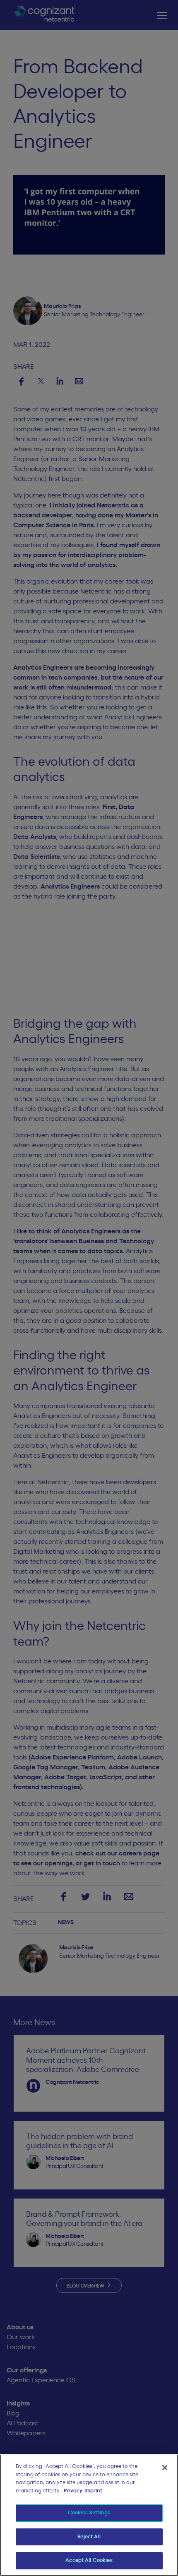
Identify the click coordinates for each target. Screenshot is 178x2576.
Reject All (89, 2537)
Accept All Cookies (89, 2560)
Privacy (73, 2491)
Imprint (93, 2491)
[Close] (165, 2468)
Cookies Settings (89, 2513)
